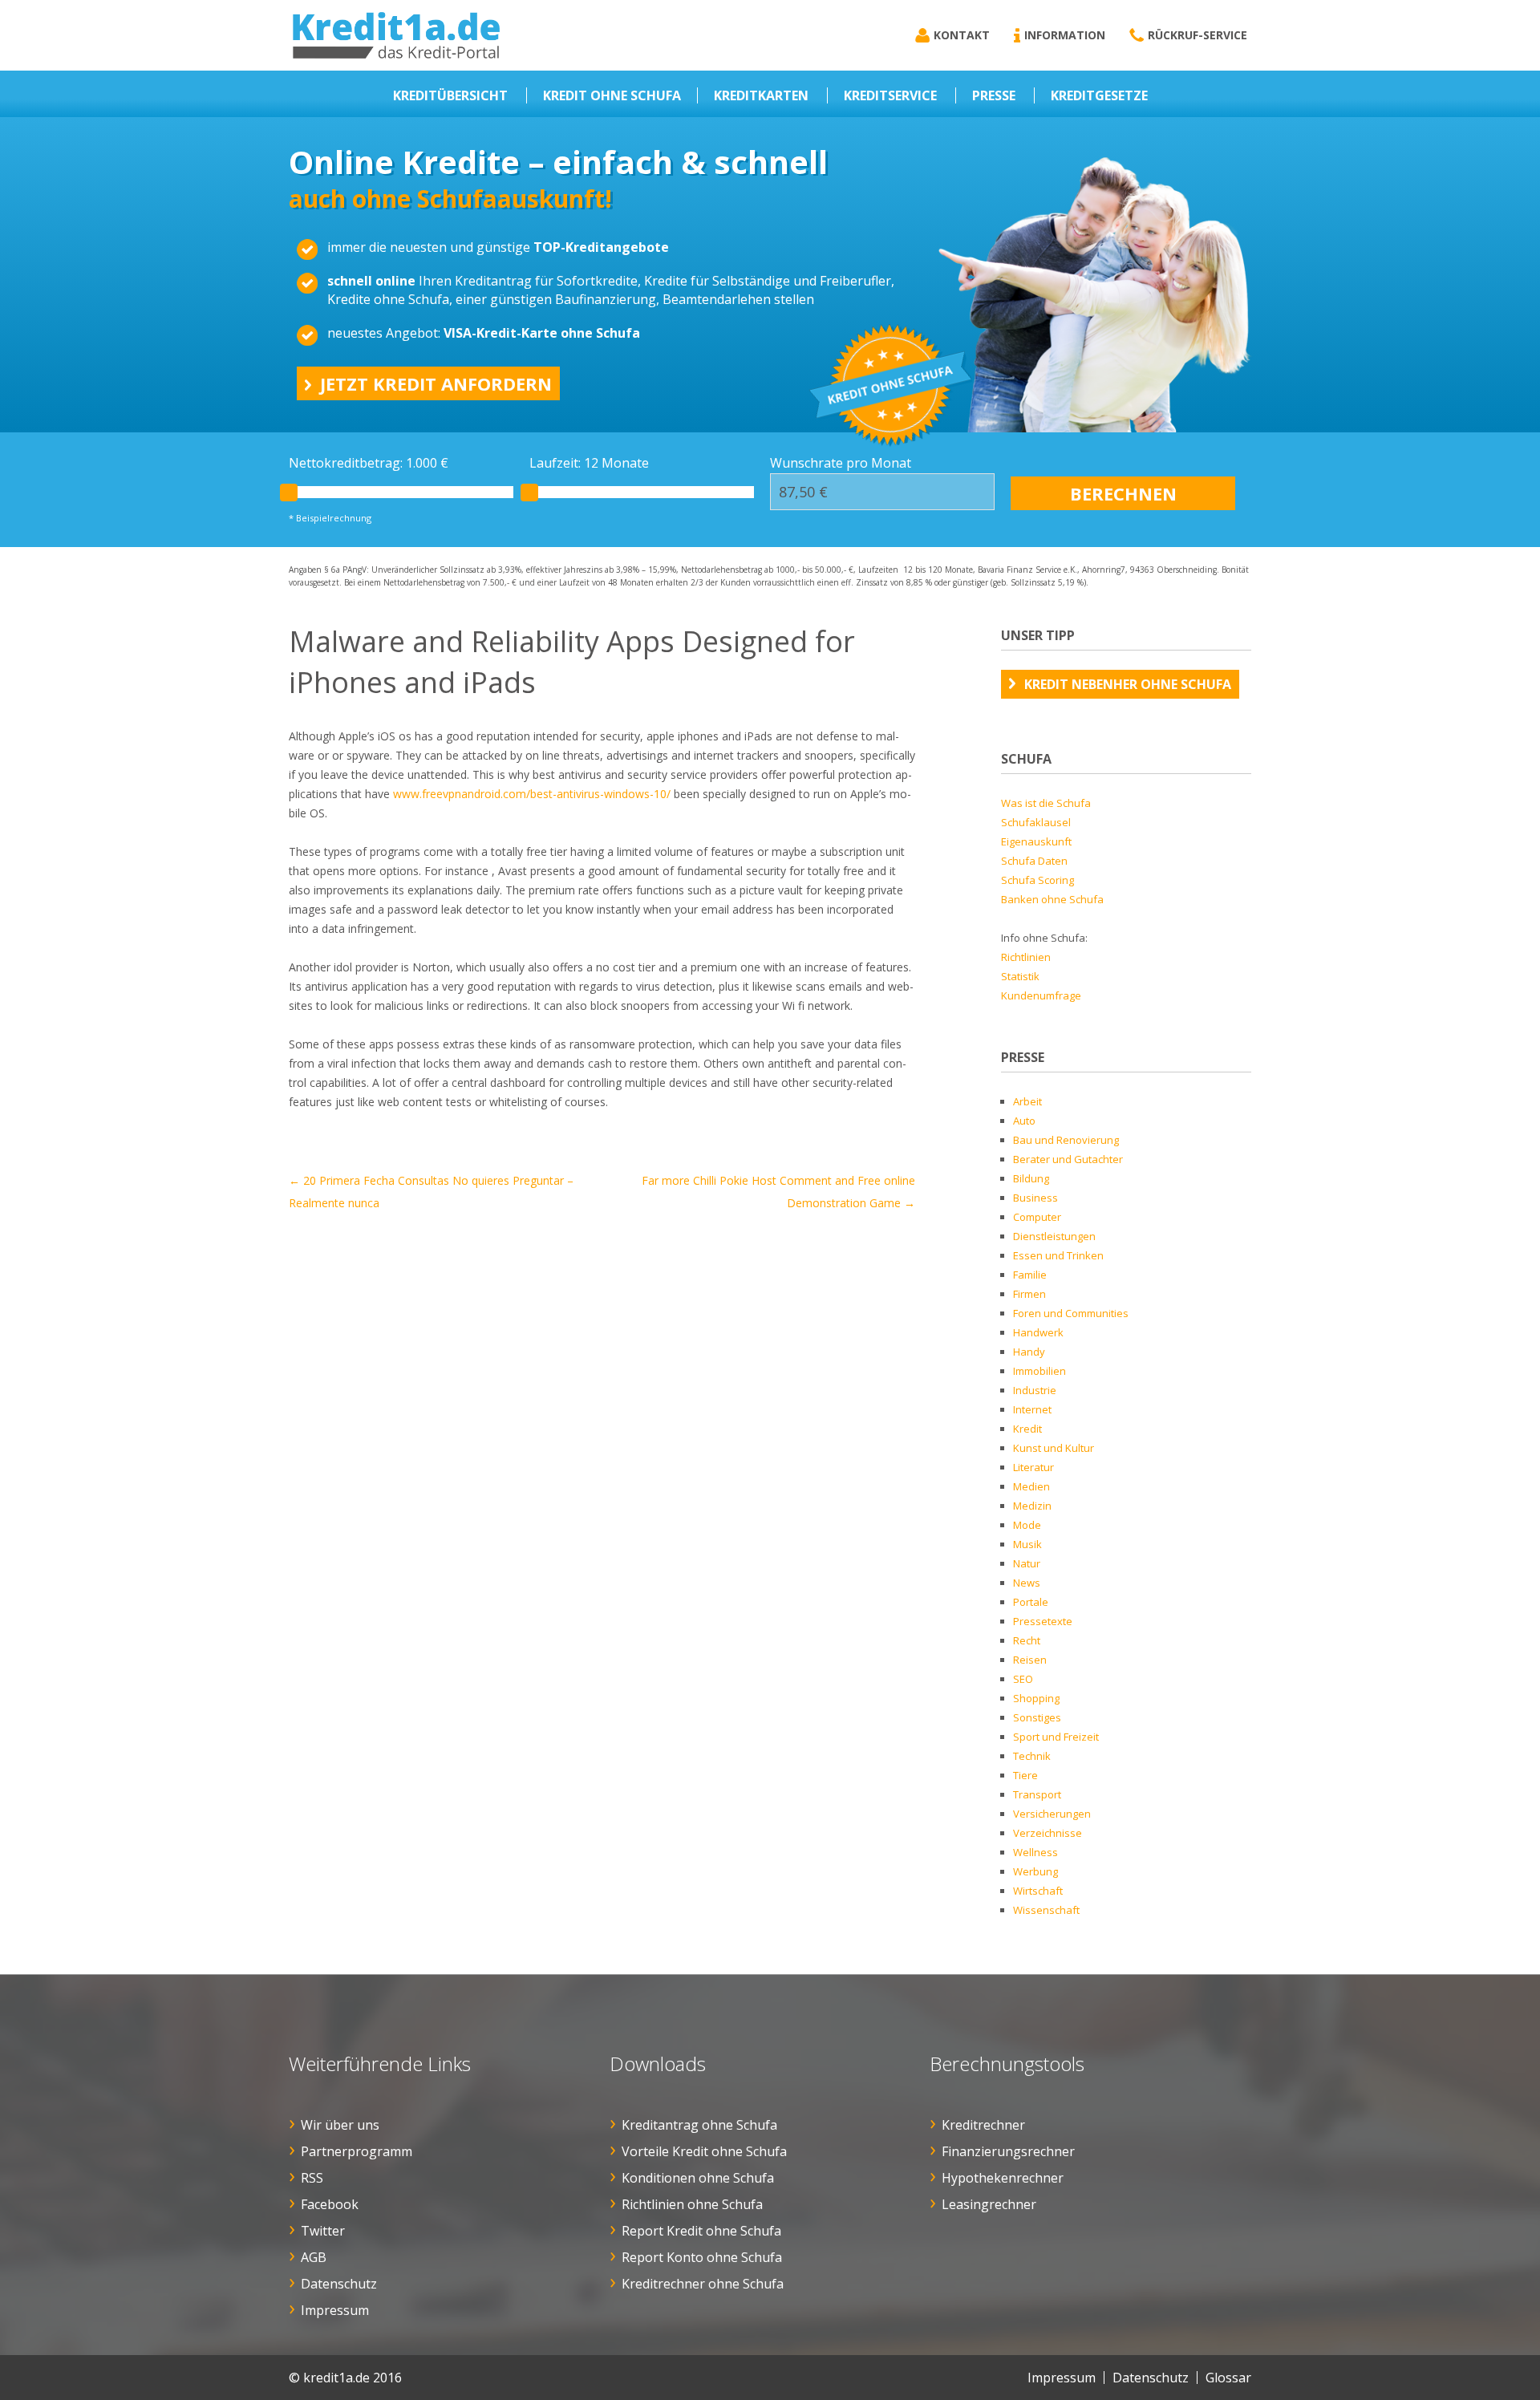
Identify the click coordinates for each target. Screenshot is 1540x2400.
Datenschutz (339, 2284)
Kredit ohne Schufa (612, 95)
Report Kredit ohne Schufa (701, 2231)
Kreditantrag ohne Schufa (699, 2125)
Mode (1027, 1525)
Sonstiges (1037, 1717)
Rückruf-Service (1198, 35)
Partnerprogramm (357, 2151)
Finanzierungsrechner (1008, 2151)
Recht (1027, 1640)
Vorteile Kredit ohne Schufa (704, 2151)
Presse (994, 95)
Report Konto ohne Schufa (702, 2257)
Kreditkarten (761, 95)
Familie (1030, 1275)
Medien (1031, 1486)
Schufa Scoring (1037, 880)
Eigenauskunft (1036, 841)
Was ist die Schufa (1046, 803)
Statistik (1020, 976)
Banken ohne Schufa (1052, 899)
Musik (1027, 1544)
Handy (1029, 1352)
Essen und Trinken (1058, 1255)
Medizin (1032, 1506)
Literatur (1033, 1467)
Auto (1024, 1121)
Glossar (1228, 2378)
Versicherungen (1052, 1814)
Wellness (1035, 1852)
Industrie (1035, 1390)
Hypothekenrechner (1003, 2178)
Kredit (1027, 1429)
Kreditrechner (983, 2125)
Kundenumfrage (1041, 995)
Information (1065, 35)
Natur (1027, 1563)
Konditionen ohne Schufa (698, 2178)
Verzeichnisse (1048, 1833)
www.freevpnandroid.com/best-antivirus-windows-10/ (532, 794)
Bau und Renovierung (1066, 1140)
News (1027, 1583)
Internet (1032, 1409)
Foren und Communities (1071, 1313)
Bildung (1031, 1178)
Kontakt (962, 35)
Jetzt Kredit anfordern (436, 383)
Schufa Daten (1034, 861)
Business (1035, 1198)
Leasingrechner (989, 2204)
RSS (312, 2178)
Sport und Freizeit (1056, 1737)
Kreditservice (890, 95)
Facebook (330, 2204)
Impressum (335, 2310)
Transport (1037, 1794)
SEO (1023, 1679)
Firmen (1029, 1294)
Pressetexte (1043, 1621)
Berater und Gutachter (1068, 1159)
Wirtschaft (1038, 1891)
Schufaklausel (1036, 822)
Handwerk (1038, 1332)
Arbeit (1027, 1101)
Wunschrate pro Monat (841, 463)
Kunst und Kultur (1054, 1448)
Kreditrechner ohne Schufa (703, 2284)
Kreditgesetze (1099, 95)
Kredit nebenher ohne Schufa (1128, 684)
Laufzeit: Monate (589, 463)
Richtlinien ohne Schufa (692, 2204)
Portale (1031, 1602)
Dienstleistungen (1054, 1236)
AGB (314, 2257)
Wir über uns (340, 2125)
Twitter (323, 2231)
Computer (1037, 1217)
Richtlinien (1026, 957)
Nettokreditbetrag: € (369, 463)
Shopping (1036, 1698)
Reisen (1030, 1660)
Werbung (1035, 1871)
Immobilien (1039, 1371)
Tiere (1025, 1775)
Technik (1032, 1756)
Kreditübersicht (450, 95)
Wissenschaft (1046, 1910)
